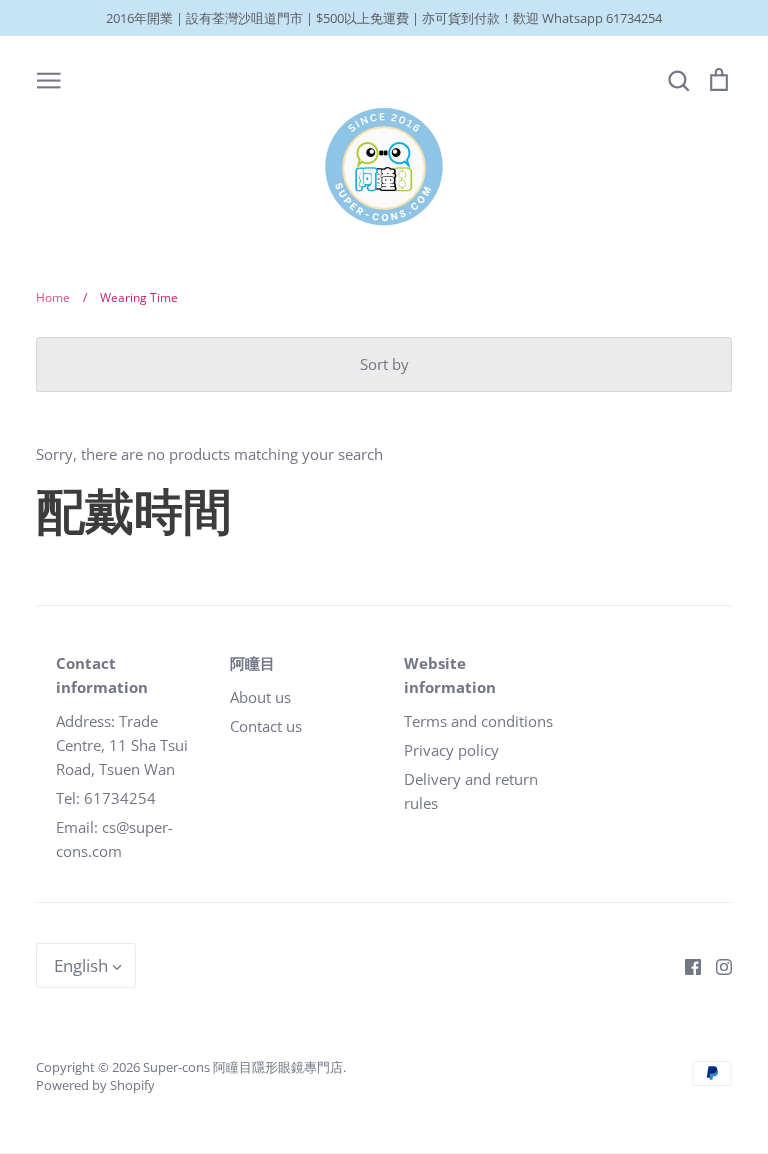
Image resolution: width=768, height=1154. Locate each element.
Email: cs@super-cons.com (114, 839)
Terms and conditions (478, 721)
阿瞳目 (252, 663)
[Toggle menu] (49, 79)
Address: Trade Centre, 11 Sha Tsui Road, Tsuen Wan (122, 745)
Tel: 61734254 (106, 798)
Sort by (384, 364)
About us (260, 697)
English (81, 965)
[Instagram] (716, 965)
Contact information (102, 675)
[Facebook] (685, 965)
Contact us (266, 726)
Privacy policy (451, 750)
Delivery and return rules (471, 791)
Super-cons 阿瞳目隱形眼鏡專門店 (243, 1067)
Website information (450, 675)
